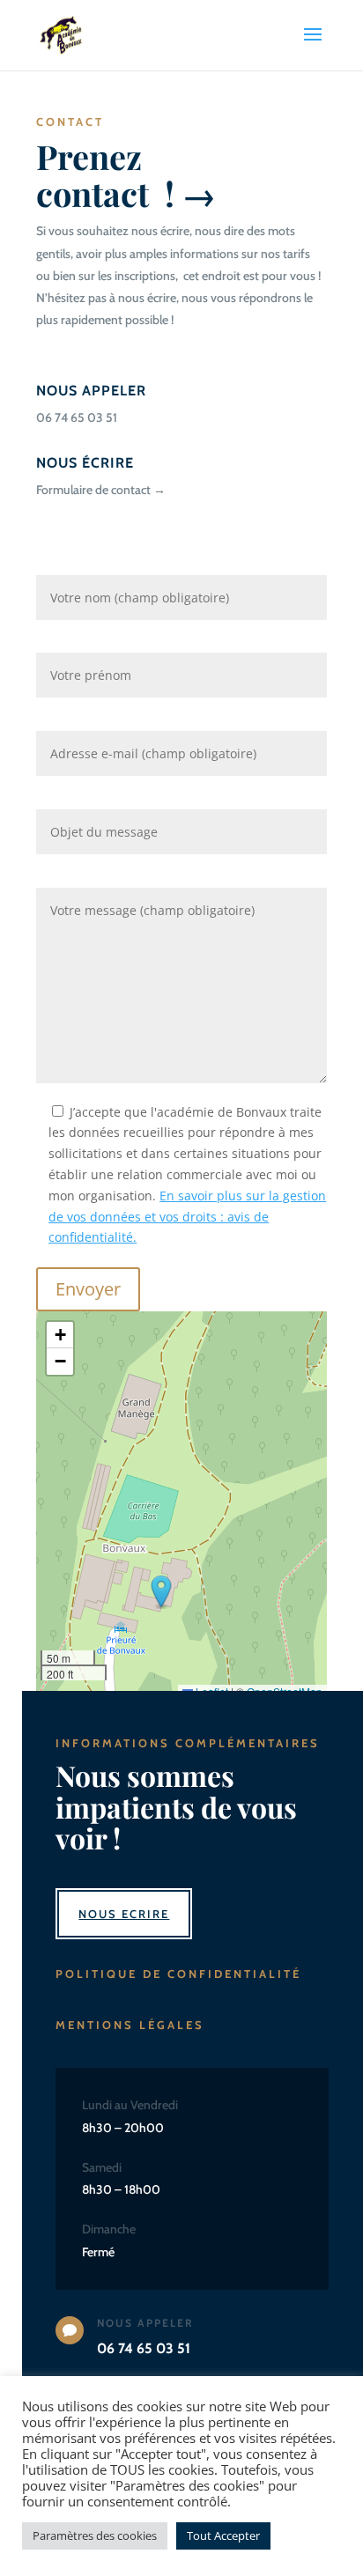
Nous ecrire (124, 1914)
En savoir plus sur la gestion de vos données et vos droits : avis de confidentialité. (187, 1217)
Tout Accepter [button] (223, 2535)
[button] (161, 1592)
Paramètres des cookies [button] (95, 2535)
